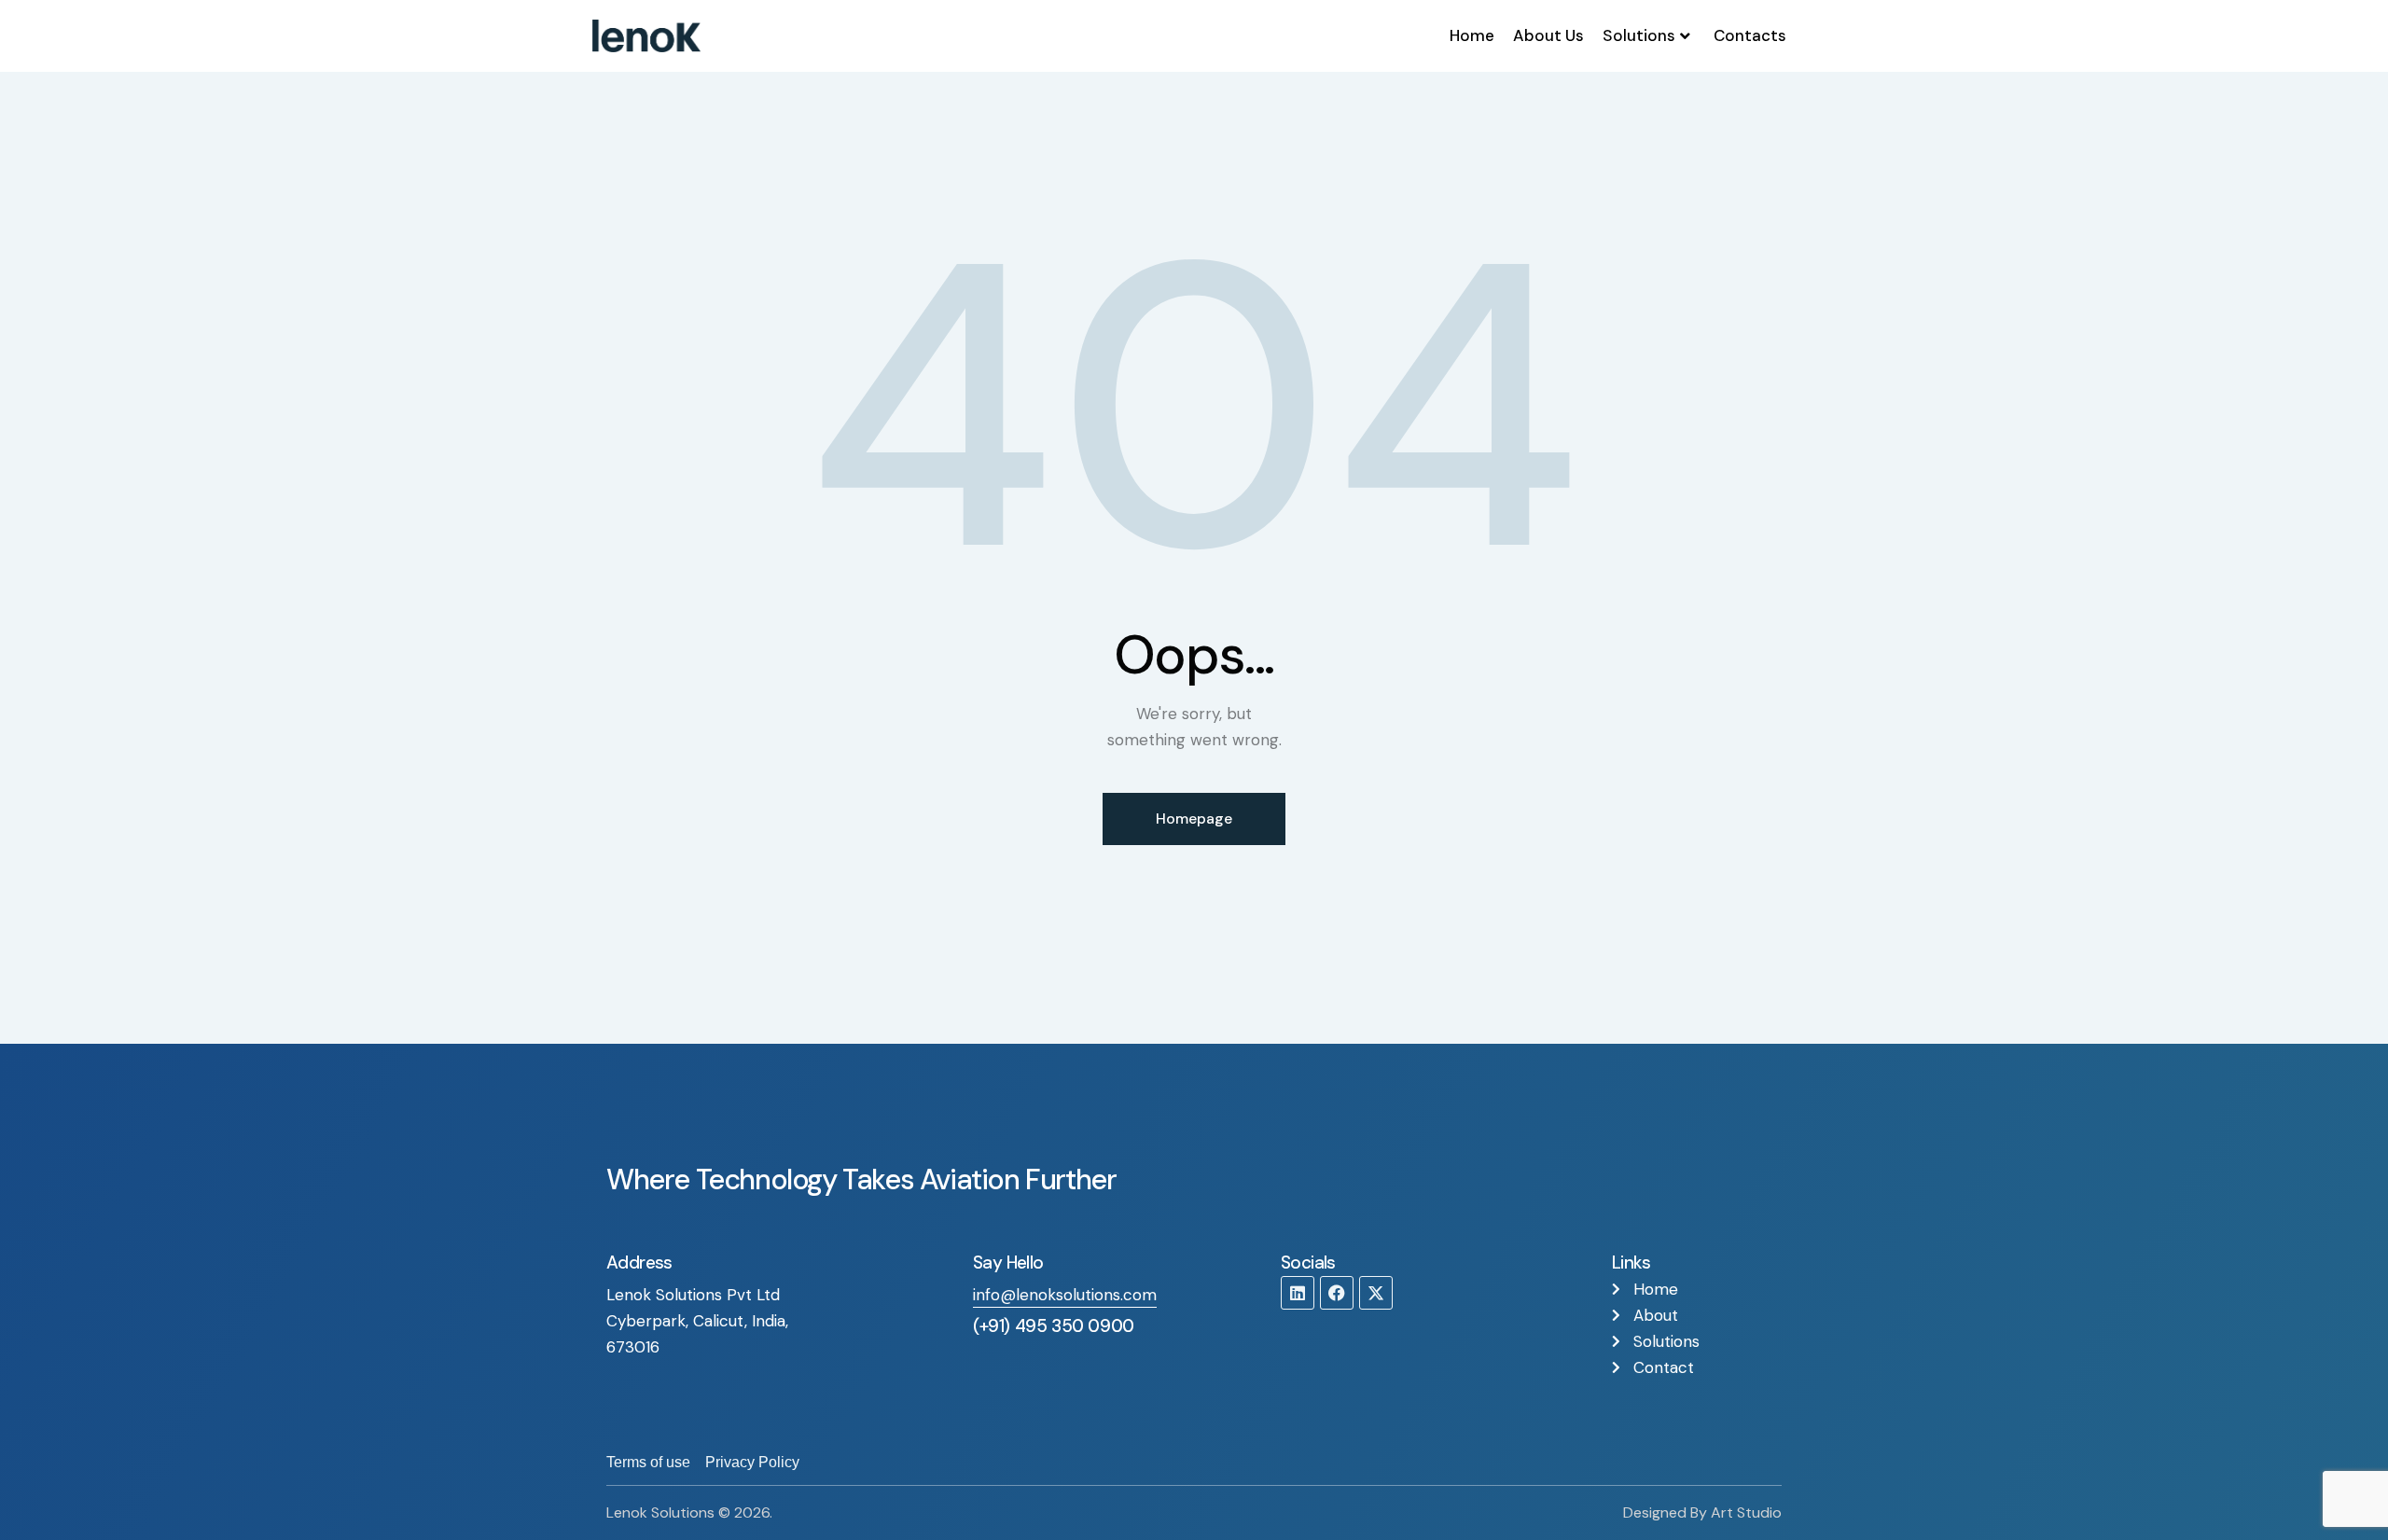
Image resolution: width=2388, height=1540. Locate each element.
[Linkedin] (1298, 1293)
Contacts (1750, 35)
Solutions (1639, 35)
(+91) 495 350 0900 (1054, 1326)
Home (1472, 35)
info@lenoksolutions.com (1065, 1295)
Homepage (1194, 819)
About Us (1548, 35)
